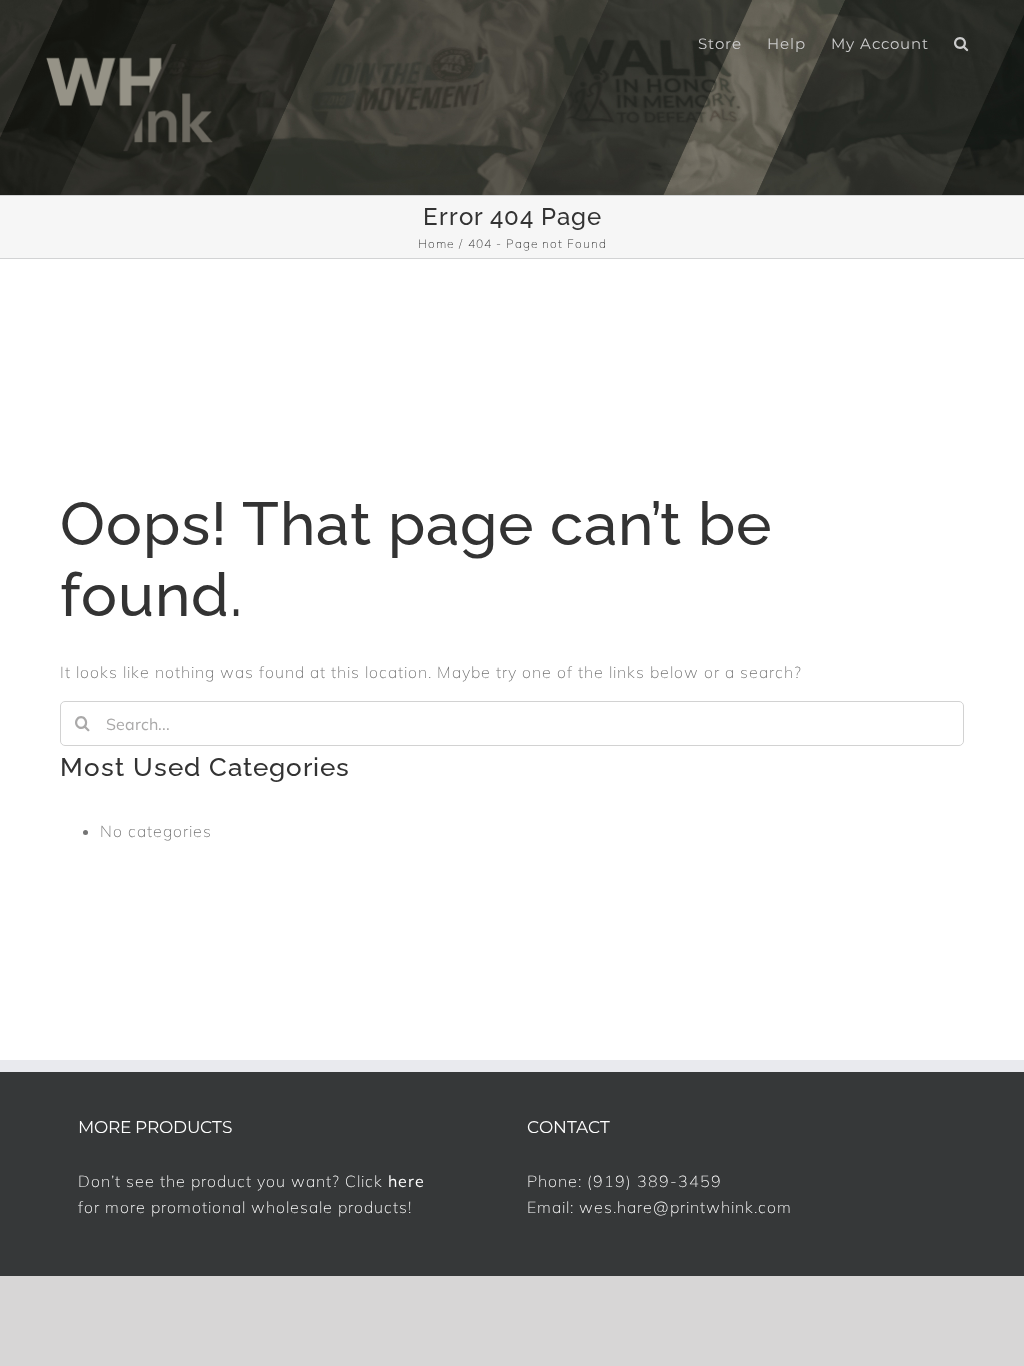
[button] (961, 42)
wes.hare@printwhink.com (685, 1207)
